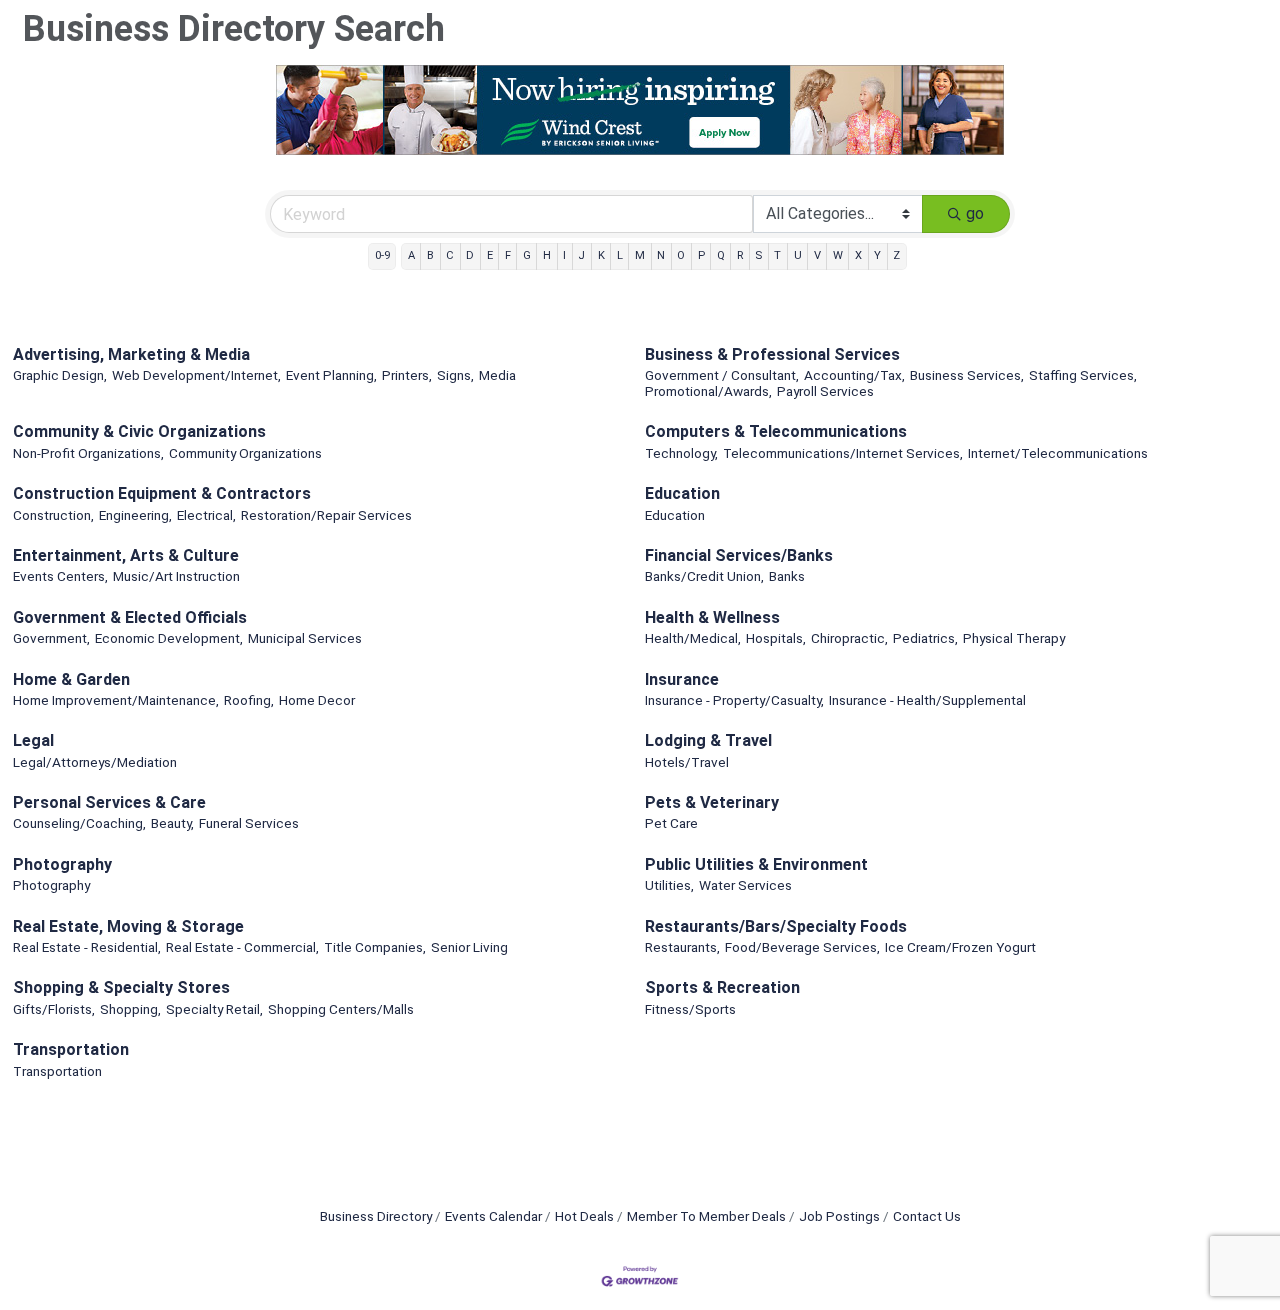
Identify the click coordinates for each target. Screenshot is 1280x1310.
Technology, (681, 453)
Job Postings (839, 1216)
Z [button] (896, 255)
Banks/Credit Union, (704, 576)
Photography (62, 864)
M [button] (640, 255)
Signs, (455, 375)
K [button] (601, 255)
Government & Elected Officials (130, 617)
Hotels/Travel (687, 762)
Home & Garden (71, 679)
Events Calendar (493, 1216)
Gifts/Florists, (54, 1009)
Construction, (53, 515)
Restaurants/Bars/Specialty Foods (776, 926)
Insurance (682, 679)
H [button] (547, 255)
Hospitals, (776, 638)
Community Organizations (245, 453)
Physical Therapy (1014, 638)
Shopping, (130, 1009)
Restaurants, (682, 947)
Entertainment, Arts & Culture (126, 555)
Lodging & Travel (708, 740)
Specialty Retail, (214, 1009)
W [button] (838, 255)
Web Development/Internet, (196, 375)
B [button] (430, 255)
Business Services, (967, 375)
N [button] (661, 255)
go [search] (975, 213)
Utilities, (669, 885)
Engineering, (135, 515)
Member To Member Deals (706, 1216)
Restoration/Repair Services (326, 515)
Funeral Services (249, 823)
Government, (51, 638)
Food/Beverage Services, (802, 947)
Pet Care (671, 823)
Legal (33, 740)
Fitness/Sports (690, 1009)
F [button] (508, 255)
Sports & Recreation (722, 987)
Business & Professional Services (772, 354)
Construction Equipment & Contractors (162, 493)
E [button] (490, 255)
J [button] (581, 255)
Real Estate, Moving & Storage (128, 926)
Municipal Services (305, 638)
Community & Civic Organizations (139, 431)
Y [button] (877, 255)
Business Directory (376, 1216)
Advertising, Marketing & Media (131, 354)
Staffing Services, (1083, 375)
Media (497, 375)
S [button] (758, 255)
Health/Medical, (693, 638)
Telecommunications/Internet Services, (843, 453)
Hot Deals (584, 1216)
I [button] (564, 255)
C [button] (450, 255)
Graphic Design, (60, 375)
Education (682, 493)
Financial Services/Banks (739, 555)
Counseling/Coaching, (79, 823)
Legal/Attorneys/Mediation (95, 762)
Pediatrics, (925, 638)
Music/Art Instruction (176, 576)
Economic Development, (169, 638)
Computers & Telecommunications (776, 431)
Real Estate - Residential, (87, 947)
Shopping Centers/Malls (341, 1009)
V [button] (817, 255)
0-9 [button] (382, 255)
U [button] (798, 255)
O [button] (681, 255)
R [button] (740, 255)
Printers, (407, 375)
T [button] (777, 255)
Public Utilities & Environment (756, 864)
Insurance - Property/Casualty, (734, 700)
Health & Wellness (712, 617)
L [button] (620, 255)
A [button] (411, 255)
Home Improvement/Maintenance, (116, 700)
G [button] (527, 255)
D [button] (470, 255)
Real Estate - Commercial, (242, 947)
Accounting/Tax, (854, 375)
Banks (787, 576)
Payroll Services (825, 391)
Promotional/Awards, (708, 391)
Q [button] (721, 255)
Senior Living (469, 947)
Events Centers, (60, 576)
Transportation (71, 1049)
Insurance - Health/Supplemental (927, 700)
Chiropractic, (849, 638)
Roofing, (249, 700)
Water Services (745, 885)
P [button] (701, 255)
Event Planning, (331, 375)
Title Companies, (375, 947)
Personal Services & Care (109, 802)
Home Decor (317, 700)
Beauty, (172, 823)
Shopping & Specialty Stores (121, 987)
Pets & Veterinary (712, 802)
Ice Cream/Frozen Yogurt (960, 947)
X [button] (858, 255)
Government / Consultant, (722, 375)
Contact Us (927, 1216)
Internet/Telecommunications (1058, 453)
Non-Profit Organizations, (88, 453)
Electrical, (206, 515)
